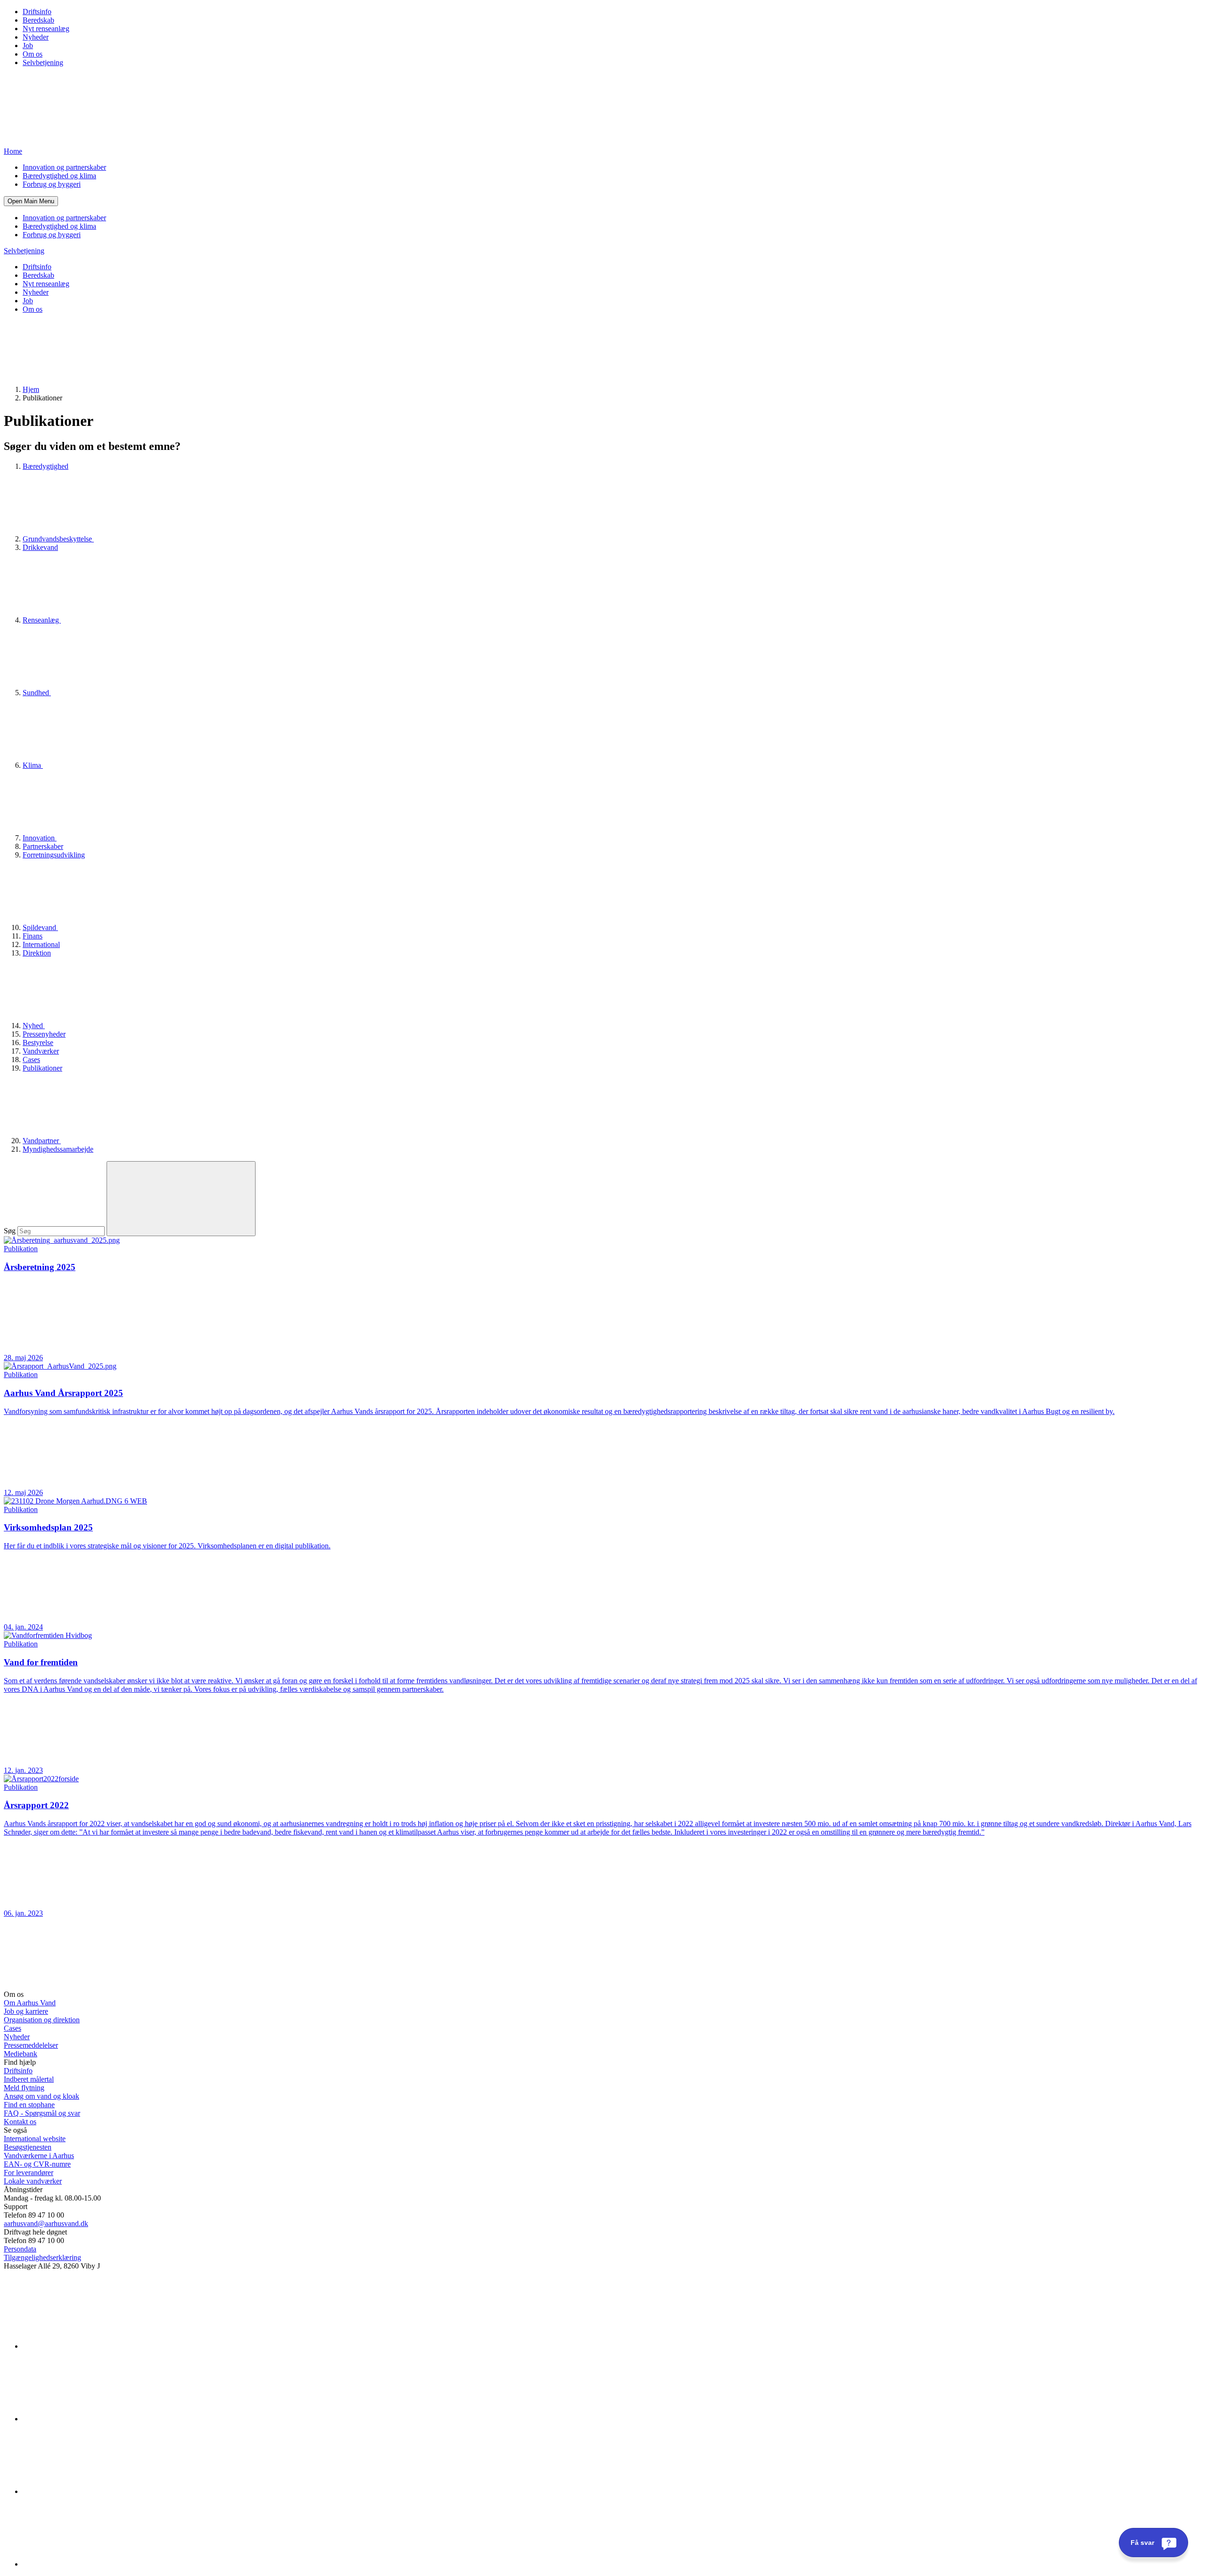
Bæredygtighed (45, 466)
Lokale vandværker (33, 2181)
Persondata (20, 2249)
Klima (33, 765)
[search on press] (181, 1199)
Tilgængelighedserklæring (42, 2257)
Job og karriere (26, 2011)
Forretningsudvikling (54, 855)
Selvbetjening (43, 62)
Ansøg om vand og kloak (41, 2096)
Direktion (37, 953)
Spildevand (40, 927)
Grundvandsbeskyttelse (58, 539)
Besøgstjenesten (28, 2147)
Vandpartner (42, 1141)
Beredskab (38, 20)
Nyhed (34, 1026)
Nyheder (36, 37)
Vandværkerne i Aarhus (39, 2156)
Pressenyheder (44, 1034)
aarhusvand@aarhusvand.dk (46, 2223)
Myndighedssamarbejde (58, 1149)
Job (28, 46)
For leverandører (29, 2173)
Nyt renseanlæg (46, 29)
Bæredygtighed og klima (59, 176)
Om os (33, 54)
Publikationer (42, 1068)
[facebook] (93, 2419)
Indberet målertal (29, 2079)
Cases (31, 1059)
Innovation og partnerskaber (64, 167)
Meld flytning (24, 2088)
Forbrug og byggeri (52, 184)
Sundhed (37, 693)
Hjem (31, 389)
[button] (31, 201)
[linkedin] (93, 2346)
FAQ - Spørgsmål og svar (42, 2113)
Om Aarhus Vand (30, 2003)
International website (35, 2139)
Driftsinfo (37, 12)
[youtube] (93, 2564)
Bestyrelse (38, 1043)
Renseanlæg (42, 620)
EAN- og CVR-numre (37, 2164)
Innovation (40, 838)
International (41, 944)
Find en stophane (29, 2105)
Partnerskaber (43, 846)
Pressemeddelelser (31, 2045)
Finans (33, 936)
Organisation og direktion (42, 2020)
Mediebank (21, 2054)
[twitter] (93, 2491)
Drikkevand (40, 547)
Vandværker (41, 1051)
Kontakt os (20, 2122)
